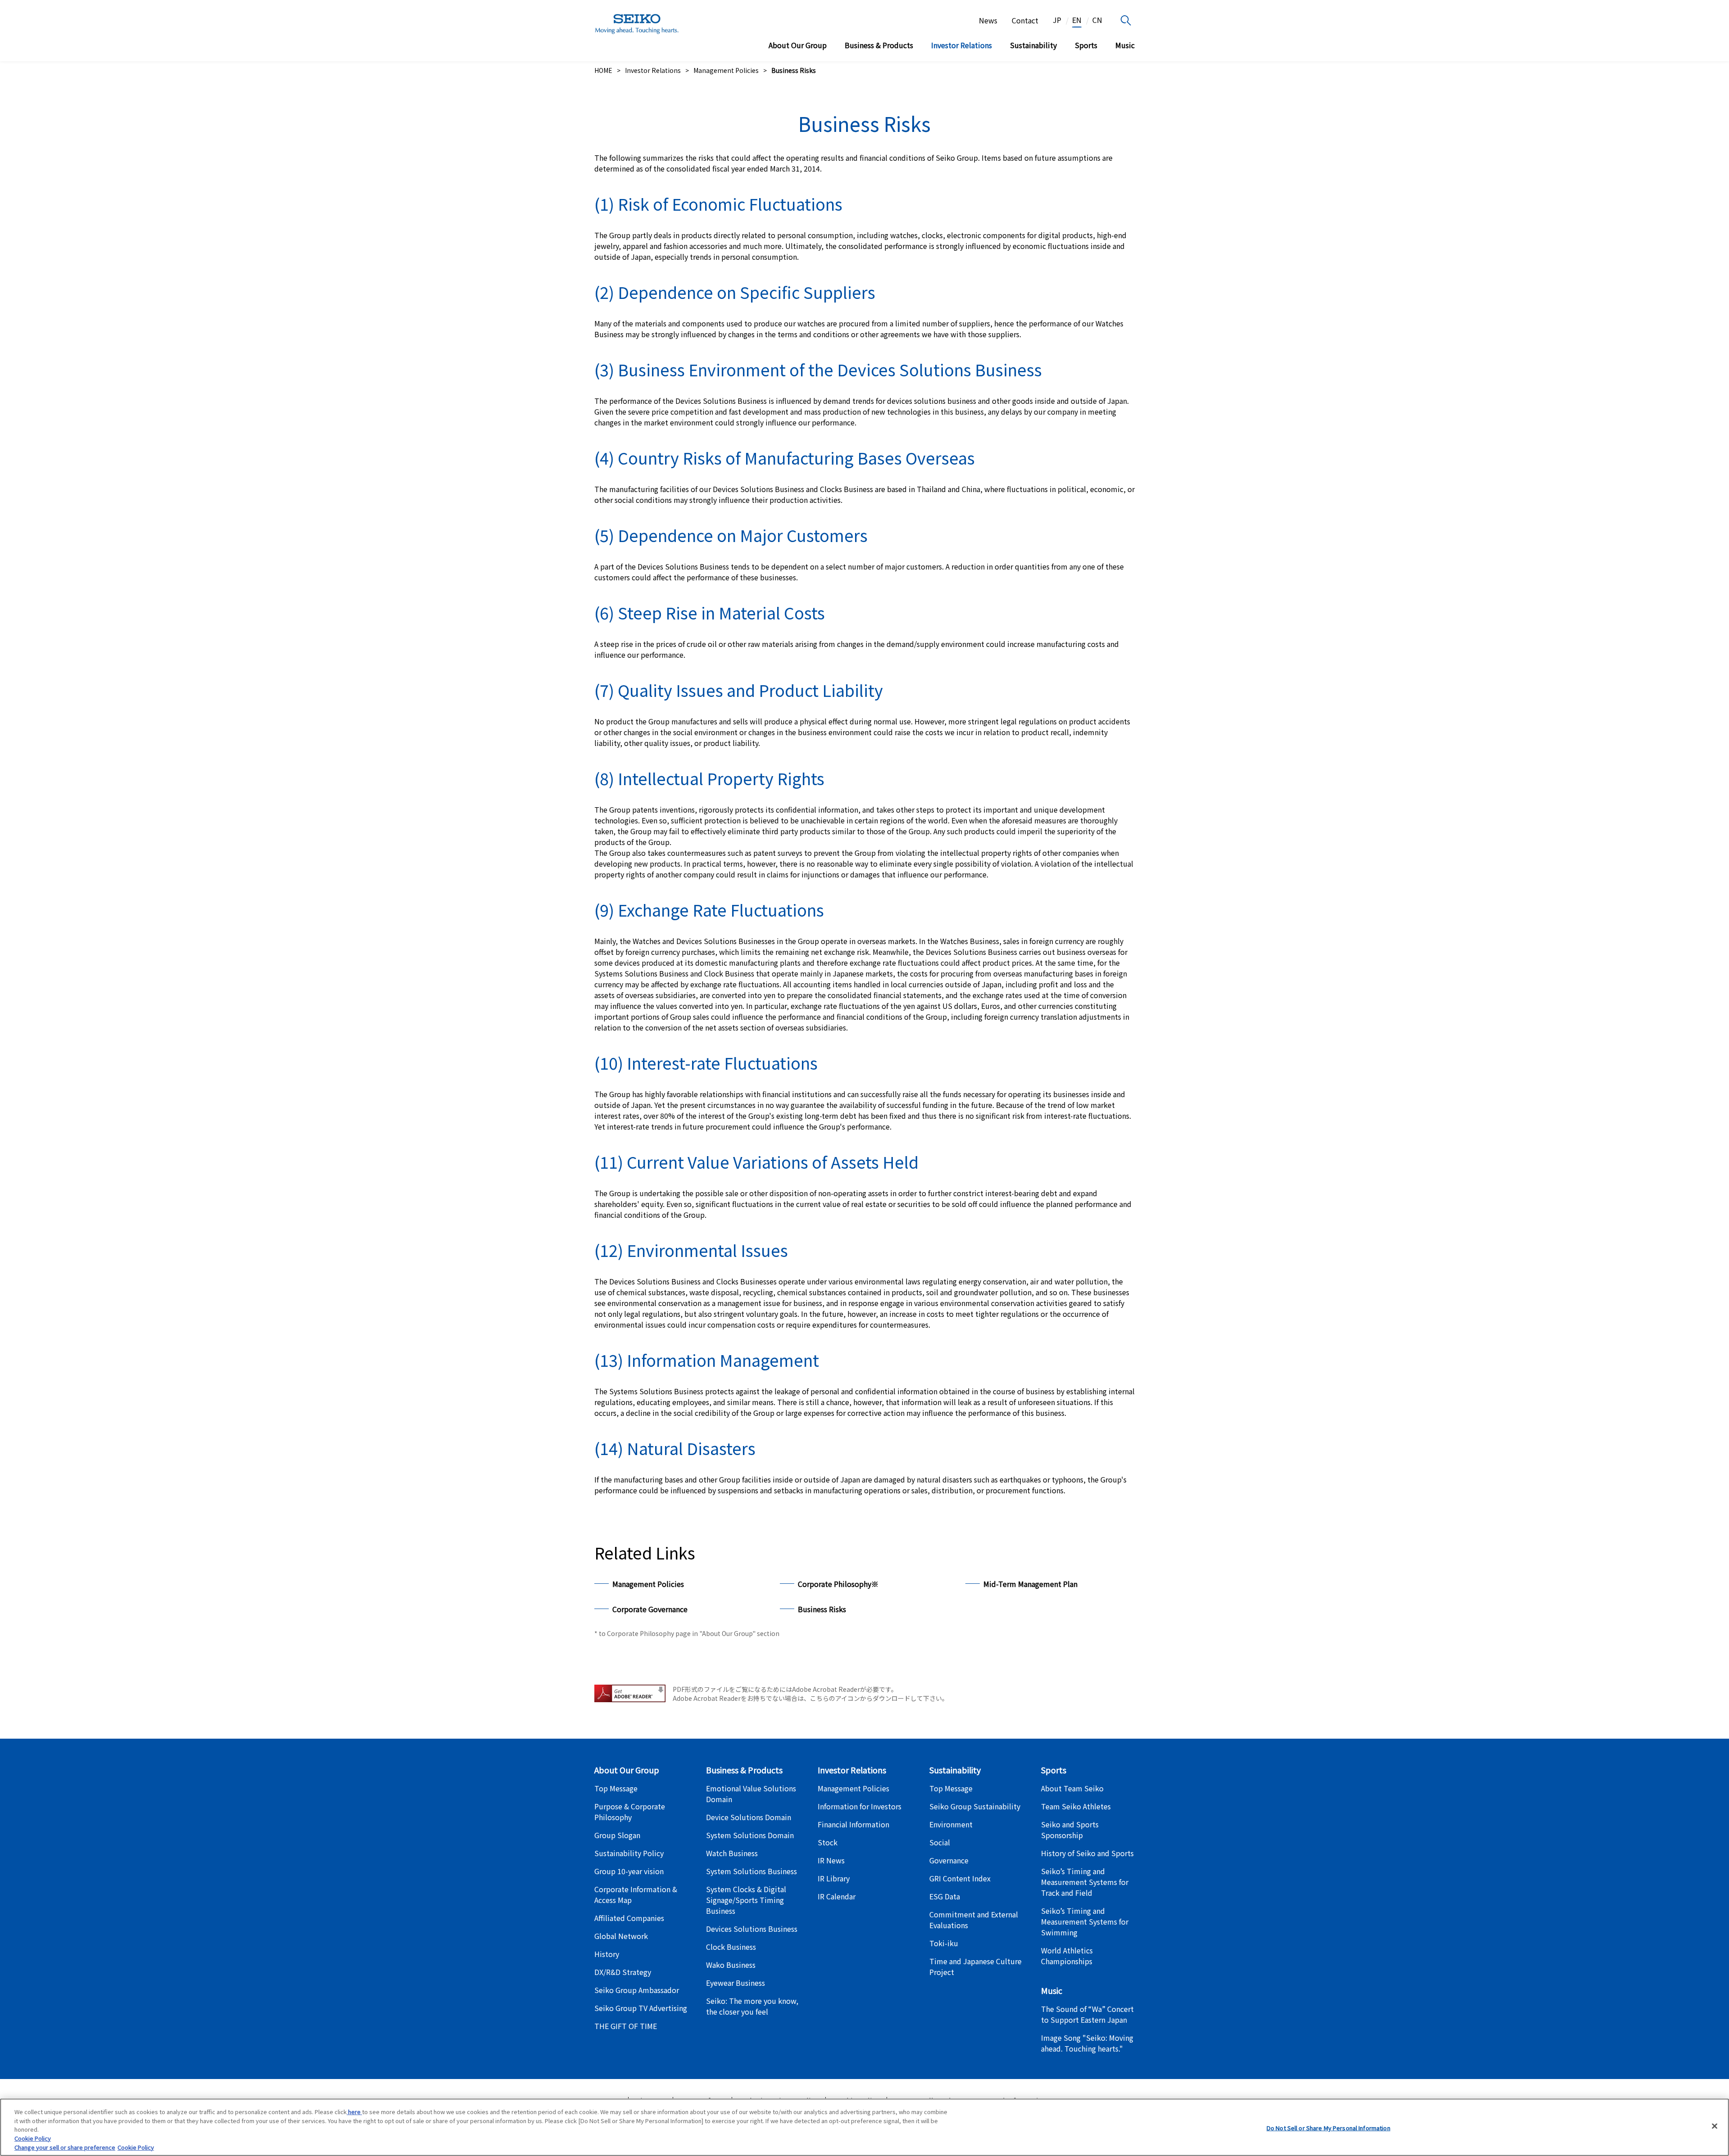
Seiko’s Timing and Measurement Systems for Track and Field (1085, 1882)
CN (1097, 20)
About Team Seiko (1072, 1788)
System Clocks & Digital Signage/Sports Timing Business (746, 1900)
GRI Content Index (960, 1878)
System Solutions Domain (750, 1835)
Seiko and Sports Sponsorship (1070, 1830)
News (988, 20)
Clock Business (731, 1947)
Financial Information (853, 1824)
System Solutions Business (751, 1871)
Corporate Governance (650, 1609)
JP (1057, 20)
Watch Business (732, 1853)
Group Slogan (617, 1835)
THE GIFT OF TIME (626, 2026)
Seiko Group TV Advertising (641, 2008)
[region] (864, 2127)
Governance (949, 1860)
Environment (951, 1824)
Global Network (621, 1936)
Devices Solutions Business (752, 1929)
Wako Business (731, 1965)
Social (940, 1842)
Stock (828, 1842)
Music (1125, 45)
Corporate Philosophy (838, 1584)
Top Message (616, 1788)
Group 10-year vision (629, 1871)
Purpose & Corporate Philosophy (630, 1812)
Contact (1025, 20)
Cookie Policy (33, 2138)
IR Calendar (837, 1896)
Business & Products (879, 45)
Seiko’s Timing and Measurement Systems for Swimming (1085, 1921)
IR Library (834, 1878)
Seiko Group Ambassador (637, 1990)
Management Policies (648, 1584)
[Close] (1715, 2126)
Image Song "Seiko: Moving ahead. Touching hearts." (1087, 2043)
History (607, 1954)
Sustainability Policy (629, 1853)
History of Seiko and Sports (1087, 1853)
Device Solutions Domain (749, 1817)
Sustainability (1033, 45)
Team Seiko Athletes (1076, 1806)
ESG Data (945, 1896)
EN (1077, 20)
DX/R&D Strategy (623, 1972)
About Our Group (798, 45)
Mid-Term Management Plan (1030, 1584)
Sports (1086, 45)
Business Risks (822, 1609)
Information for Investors (860, 1806)
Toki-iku (944, 1943)
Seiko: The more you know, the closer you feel (752, 2006)
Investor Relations (962, 45)
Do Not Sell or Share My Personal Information (1328, 2128)
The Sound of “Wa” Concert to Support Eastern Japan (1087, 2014)
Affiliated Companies (629, 1918)
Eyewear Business (736, 1983)
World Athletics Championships (1067, 1956)
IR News (831, 1860)
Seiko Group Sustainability (975, 1806)
